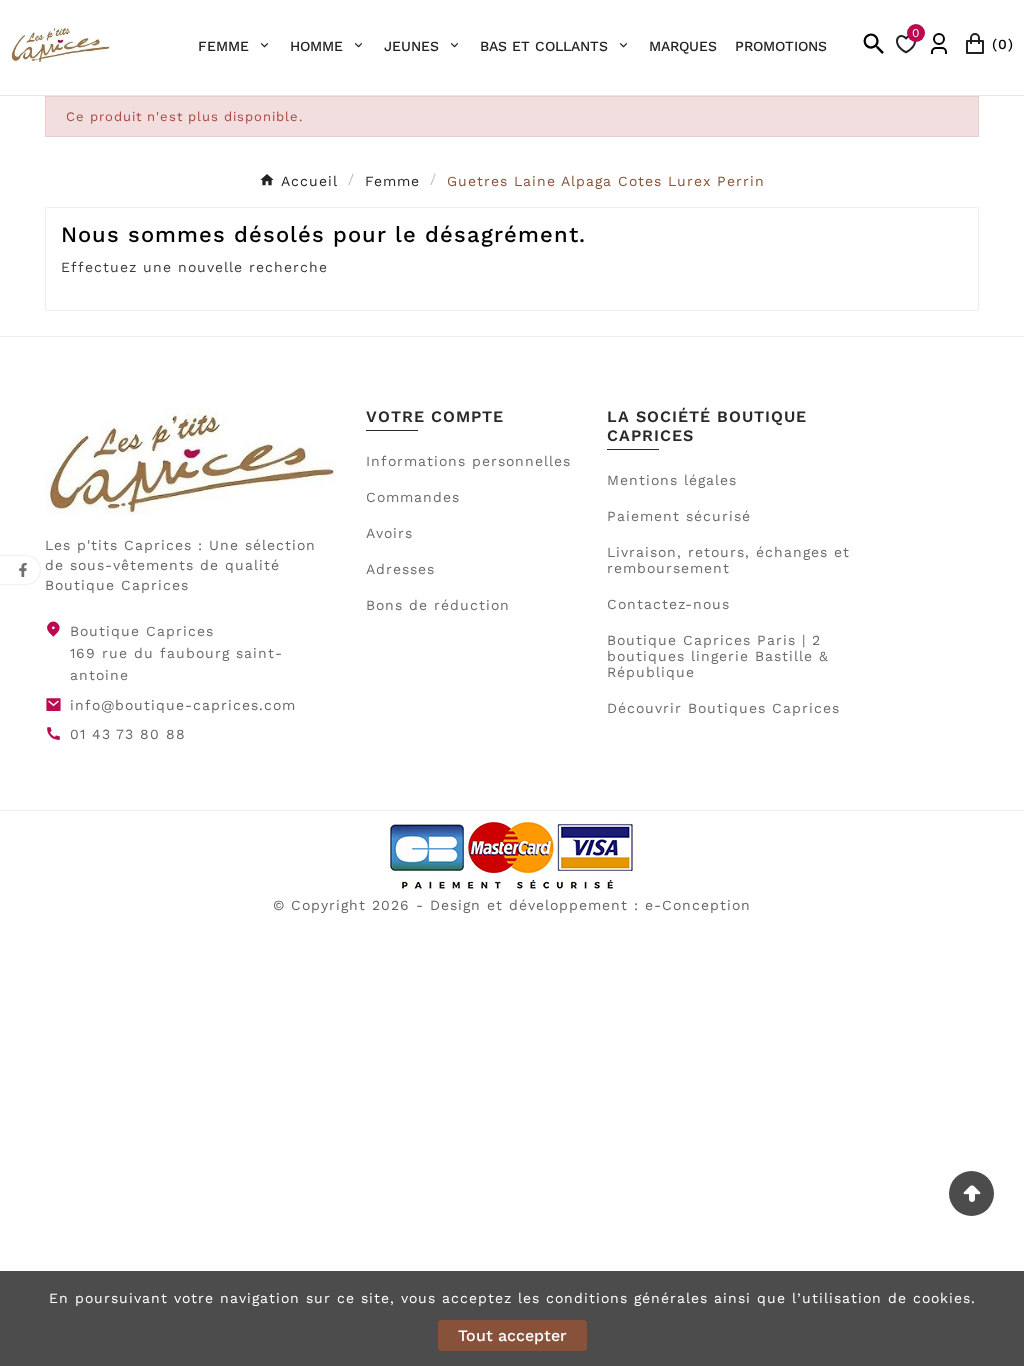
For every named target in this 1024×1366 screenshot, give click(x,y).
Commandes (413, 497)
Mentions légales (672, 480)
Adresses (400, 569)
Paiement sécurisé (679, 516)
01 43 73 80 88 (128, 734)
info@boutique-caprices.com (183, 705)
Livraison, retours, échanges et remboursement (728, 560)
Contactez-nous (668, 604)
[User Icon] (939, 44)
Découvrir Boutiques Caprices (723, 708)
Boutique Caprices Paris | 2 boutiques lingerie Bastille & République (718, 656)
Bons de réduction (438, 605)
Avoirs (389, 533)
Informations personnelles (468, 461)
